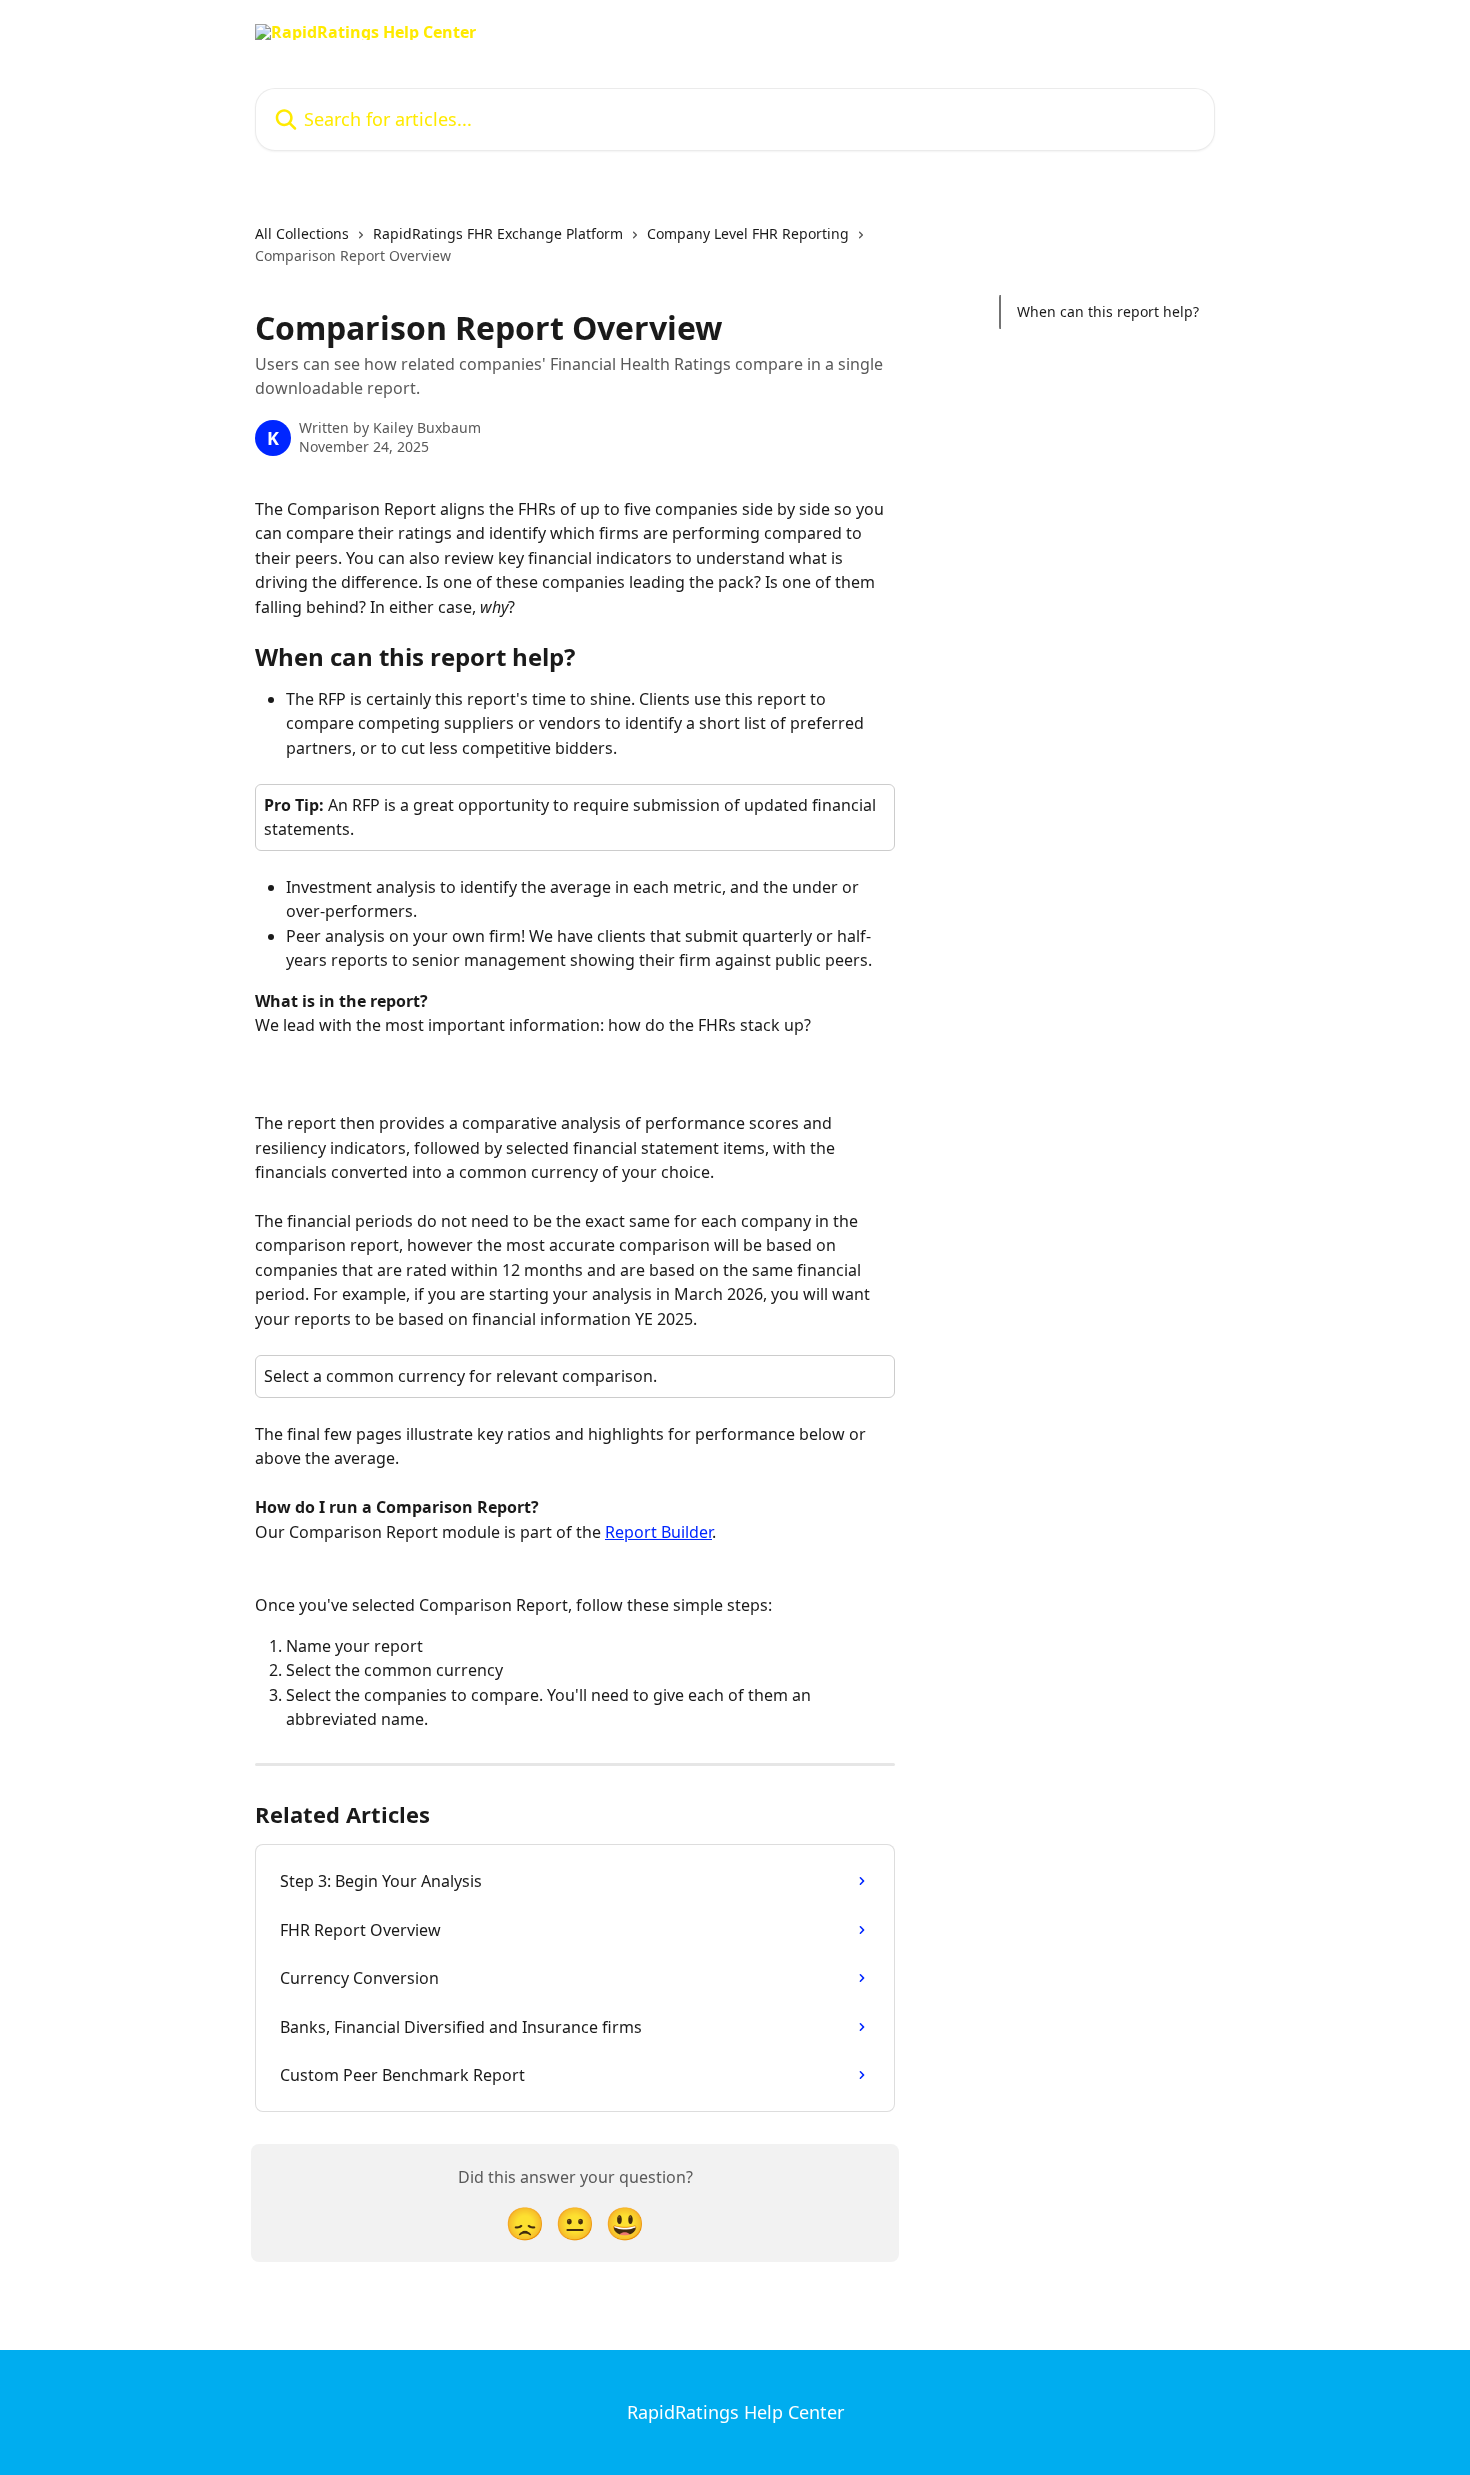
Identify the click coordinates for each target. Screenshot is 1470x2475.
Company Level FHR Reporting (748, 233)
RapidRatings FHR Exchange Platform (498, 233)
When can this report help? (1108, 311)
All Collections (302, 233)
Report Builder (658, 1532)
